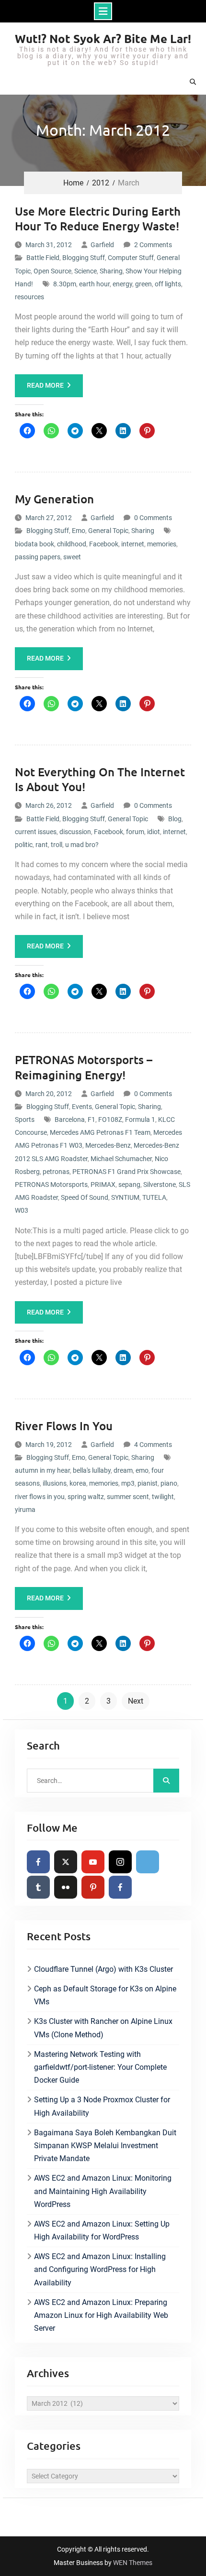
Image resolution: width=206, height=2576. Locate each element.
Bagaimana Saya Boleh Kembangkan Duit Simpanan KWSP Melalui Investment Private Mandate (105, 2146)
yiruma (25, 1510)
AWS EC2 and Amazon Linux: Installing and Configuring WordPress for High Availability (100, 2269)
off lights (168, 284)
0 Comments (153, 518)
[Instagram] (120, 1862)
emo (142, 1470)
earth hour (94, 284)
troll (57, 845)
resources (29, 297)
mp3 (128, 1483)
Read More (45, 385)
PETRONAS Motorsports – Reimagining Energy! (84, 1067)
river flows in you (40, 1497)
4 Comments (153, 1445)
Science (86, 271)
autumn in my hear (42, 1470)
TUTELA (154, 1197)
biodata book (34, 544)
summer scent (128, 1497)
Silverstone (160, 1185)
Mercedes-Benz (108, 1145)
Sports (25, 1120)
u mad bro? (82, 845)
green (143, 284)
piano (169, 1483)
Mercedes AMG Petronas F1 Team (100, 1132)
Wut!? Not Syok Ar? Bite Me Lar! (103, 38)
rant (42, 845)
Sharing (111, 271)
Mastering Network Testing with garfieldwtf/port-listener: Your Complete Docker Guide (100, 2067)
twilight (163, 1497)
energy (122, 284)
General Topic (108, 531)
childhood (72, 544)
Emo (79, 531)
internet (133, 544)
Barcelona (70, 1120)
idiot (154, 832)
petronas (56, 1172)
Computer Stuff (131, 258)
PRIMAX (103, 1185)
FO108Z (110, 1120)
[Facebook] (38, 1862)
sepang (129, 1185)
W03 (22, 1210)
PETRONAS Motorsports (51, 1185)
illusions (55, 1483)
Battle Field (43, 258)
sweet (72, 557)
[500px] (148, 1862)
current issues (36, 832)
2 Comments (153, 245)
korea (78, 1483)
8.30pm (65, 284)
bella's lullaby (92, 1470)
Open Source (52, 271)
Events (82, 1107)
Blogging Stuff (84, 258)
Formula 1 (140, 1120)
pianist (148, 1483)
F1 (92, 1120)
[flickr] (66, 1887)
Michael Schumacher (121, 1159)
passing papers (38, 557)
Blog (175, 819)
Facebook (104, 544)
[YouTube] (93, 1862)
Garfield (102, 245)
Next (136, 1701)
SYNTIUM (125, 1197)
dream (123, 1470)
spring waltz (86, 1497)
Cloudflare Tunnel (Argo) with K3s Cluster (103, 1969)
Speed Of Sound (85, 1197)
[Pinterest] (93, 1887)
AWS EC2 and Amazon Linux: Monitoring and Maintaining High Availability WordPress (103, 2191)
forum (135, 832)
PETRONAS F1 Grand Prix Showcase (126, 1172)
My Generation (54, 499)
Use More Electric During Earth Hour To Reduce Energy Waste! (98, 218)
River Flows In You (64, 1426)
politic (24, 845)
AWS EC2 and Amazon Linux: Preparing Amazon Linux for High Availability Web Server (101, 2315)
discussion (75, 832)
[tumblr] (38, 1887)
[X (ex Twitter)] (66, 1862)
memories (162, 544)
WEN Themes (133, 2563)
